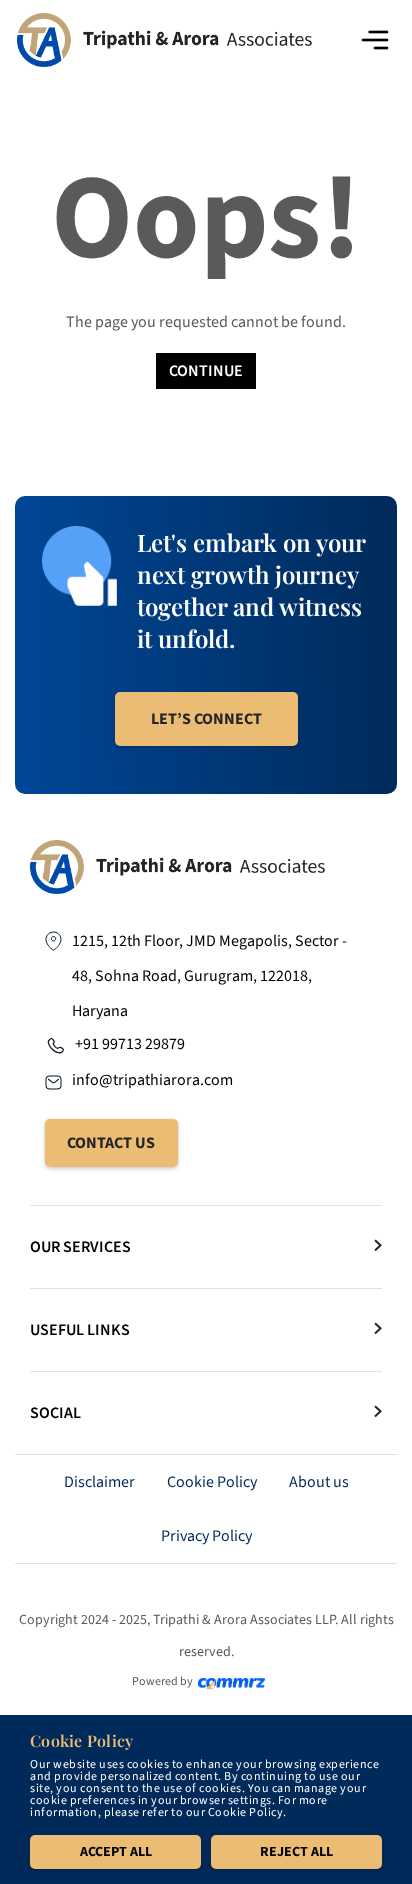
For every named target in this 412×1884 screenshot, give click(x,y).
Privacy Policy (206, 1536)
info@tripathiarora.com (152, 1080)
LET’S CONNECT (206, 719)
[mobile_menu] (375, 40)
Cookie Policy (212, 1482)
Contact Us (111, 1143)
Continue (206, 371)
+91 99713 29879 (130, 1044)
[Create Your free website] (231, 1682)
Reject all (296, 1852)
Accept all (116, 1852)
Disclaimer (99, 1482)
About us (319, 1482)
